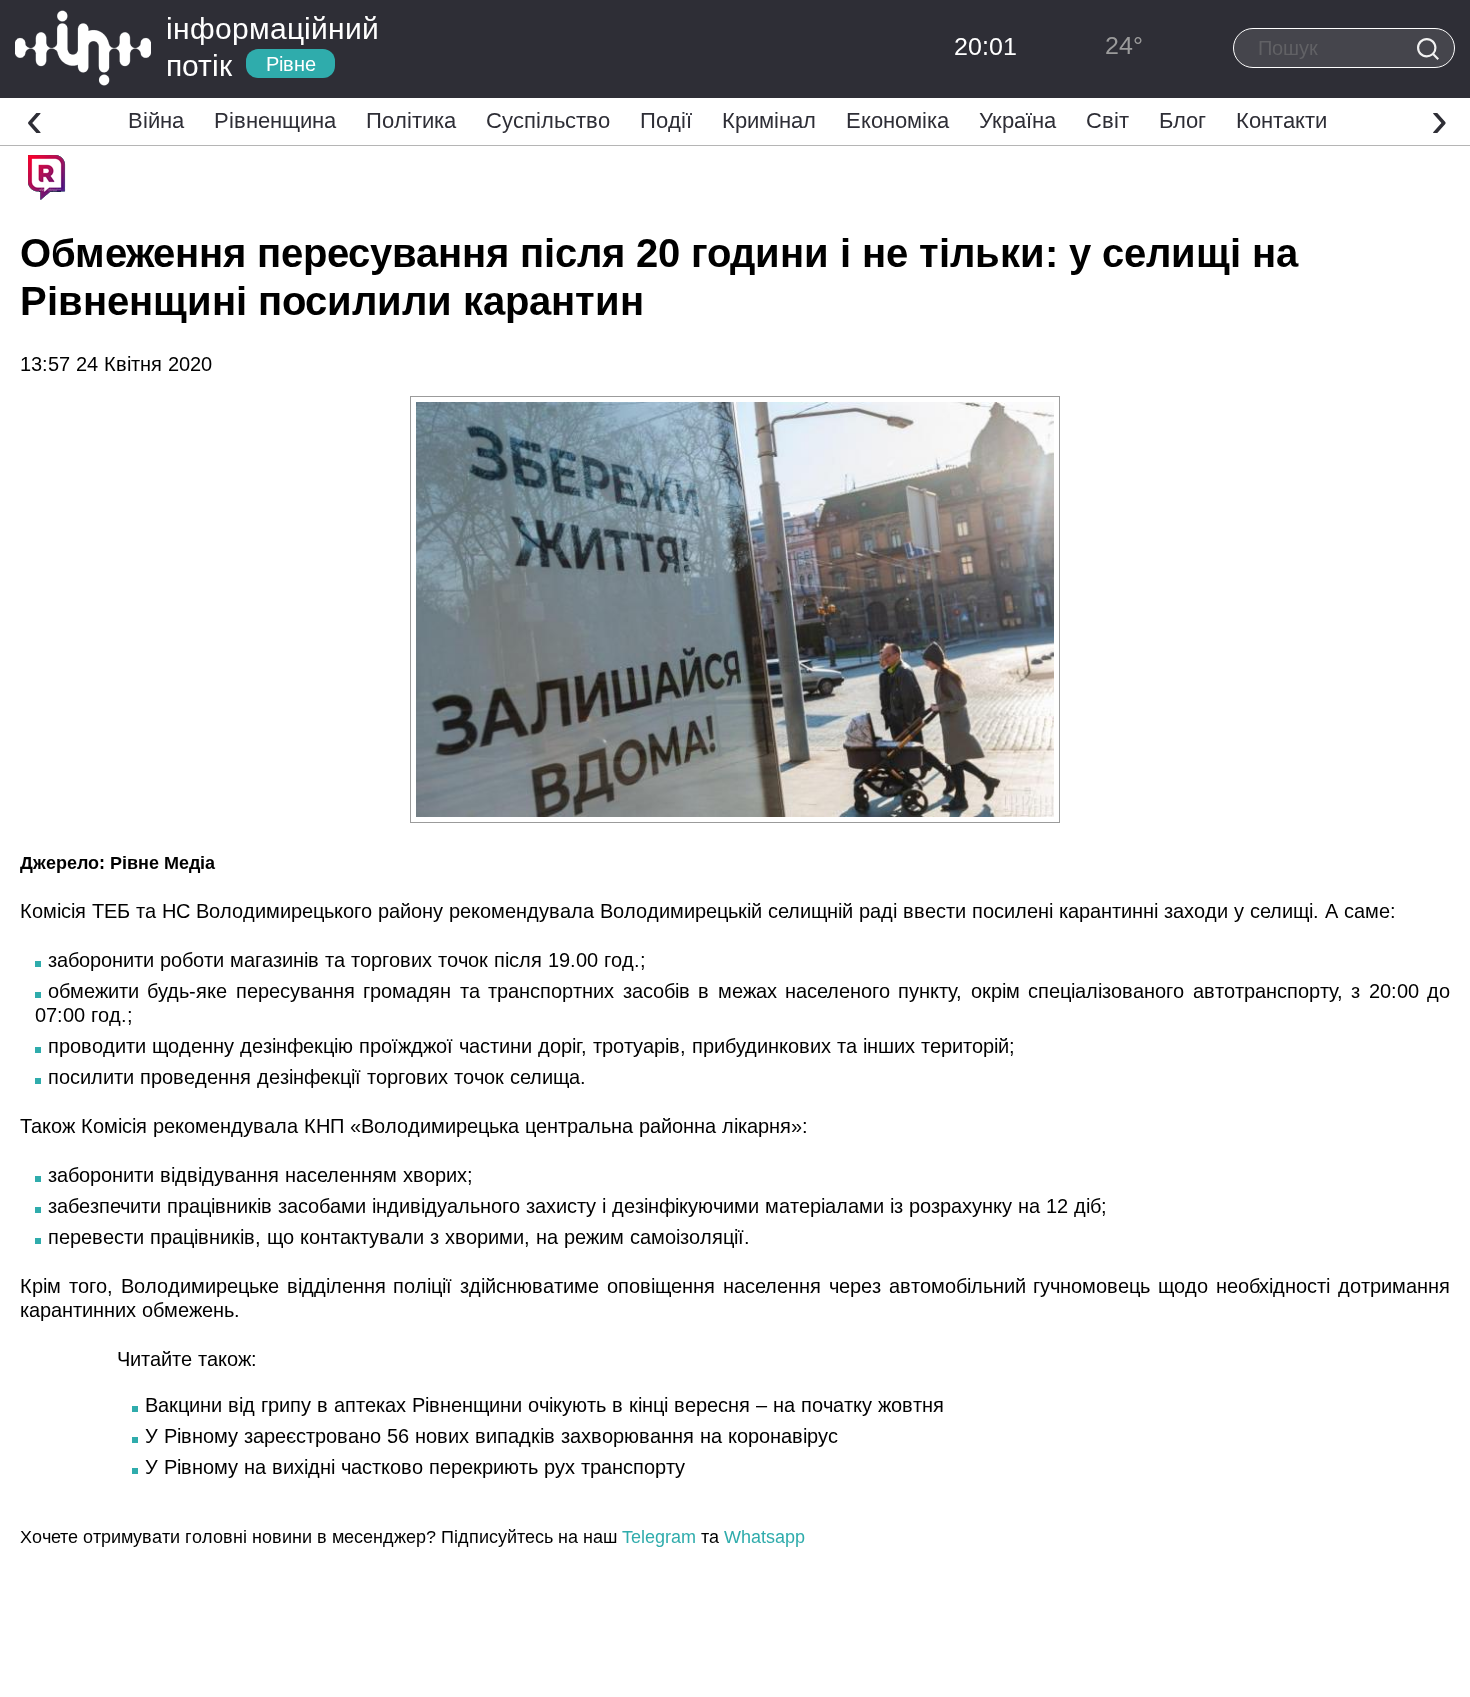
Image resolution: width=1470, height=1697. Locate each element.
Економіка (897, 120)
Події (666, 120)
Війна (156, 120)
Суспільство (548, 120)
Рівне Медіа (162, 863)
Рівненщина (275, 120)
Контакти (1281, 120)
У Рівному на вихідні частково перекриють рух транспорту (415, 1467)
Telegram (659, 1537)
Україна (1017, 120)
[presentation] (34, 119)
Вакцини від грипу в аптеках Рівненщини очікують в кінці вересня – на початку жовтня (544, 1405)
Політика (411, 120)
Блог (1182, 120)
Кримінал (769, 120)
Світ (1107, 120)
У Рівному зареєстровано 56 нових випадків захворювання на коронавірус (491, 1436)
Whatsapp (764, 1537)
